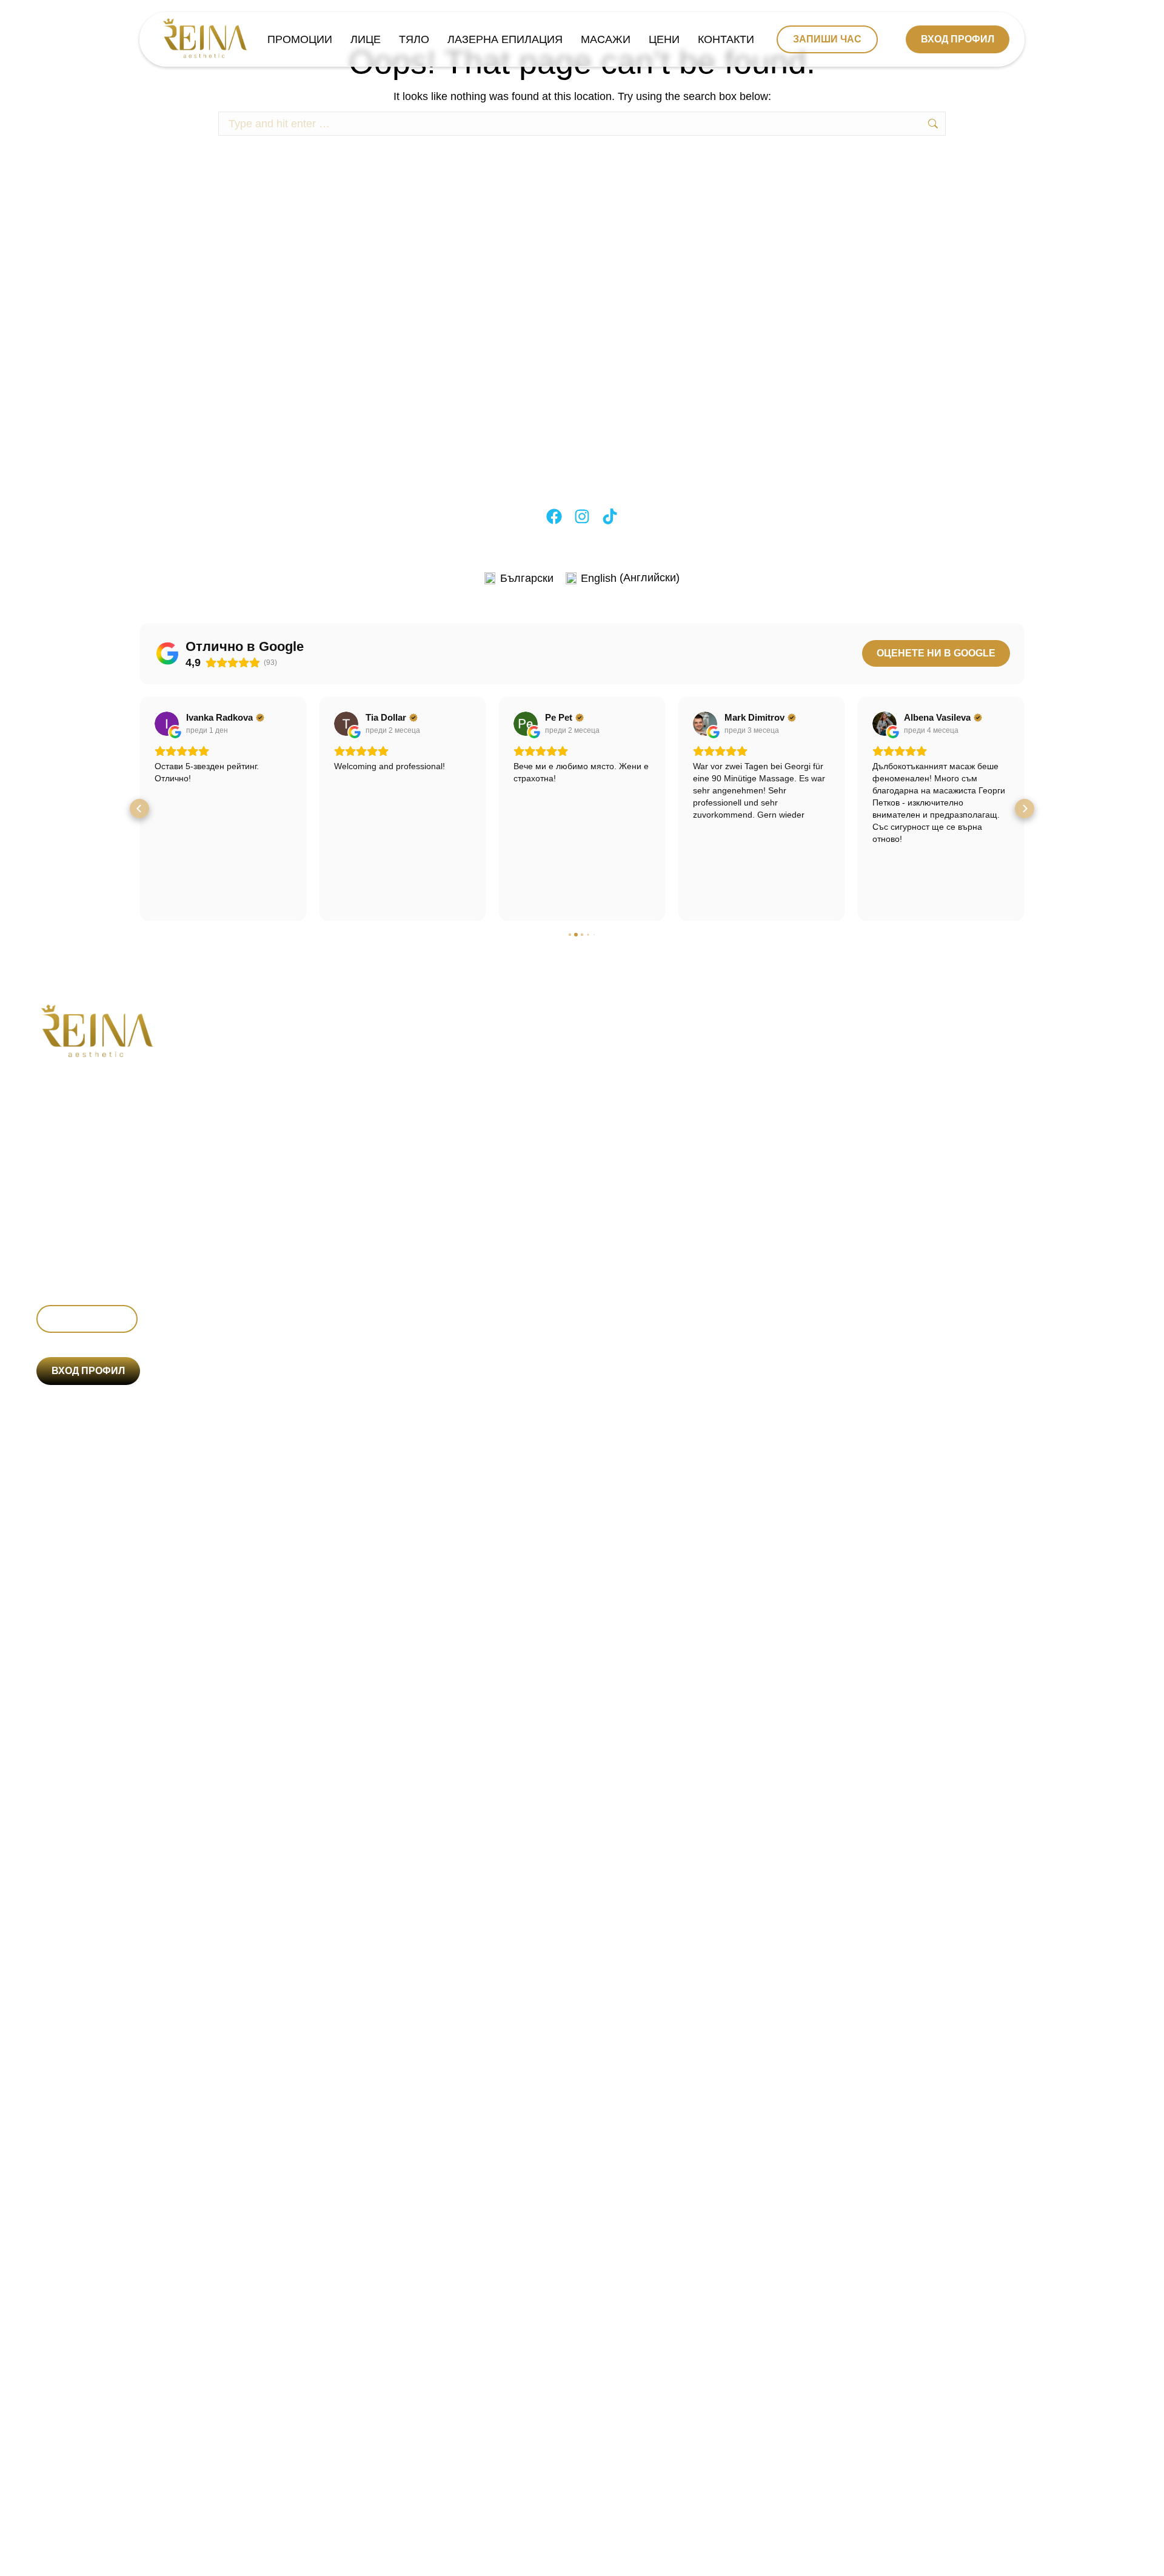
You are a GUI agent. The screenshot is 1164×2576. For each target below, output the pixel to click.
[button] (139, 809)
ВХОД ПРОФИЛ (958, 39)
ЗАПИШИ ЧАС (827, 39)
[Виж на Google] (167, 724)
